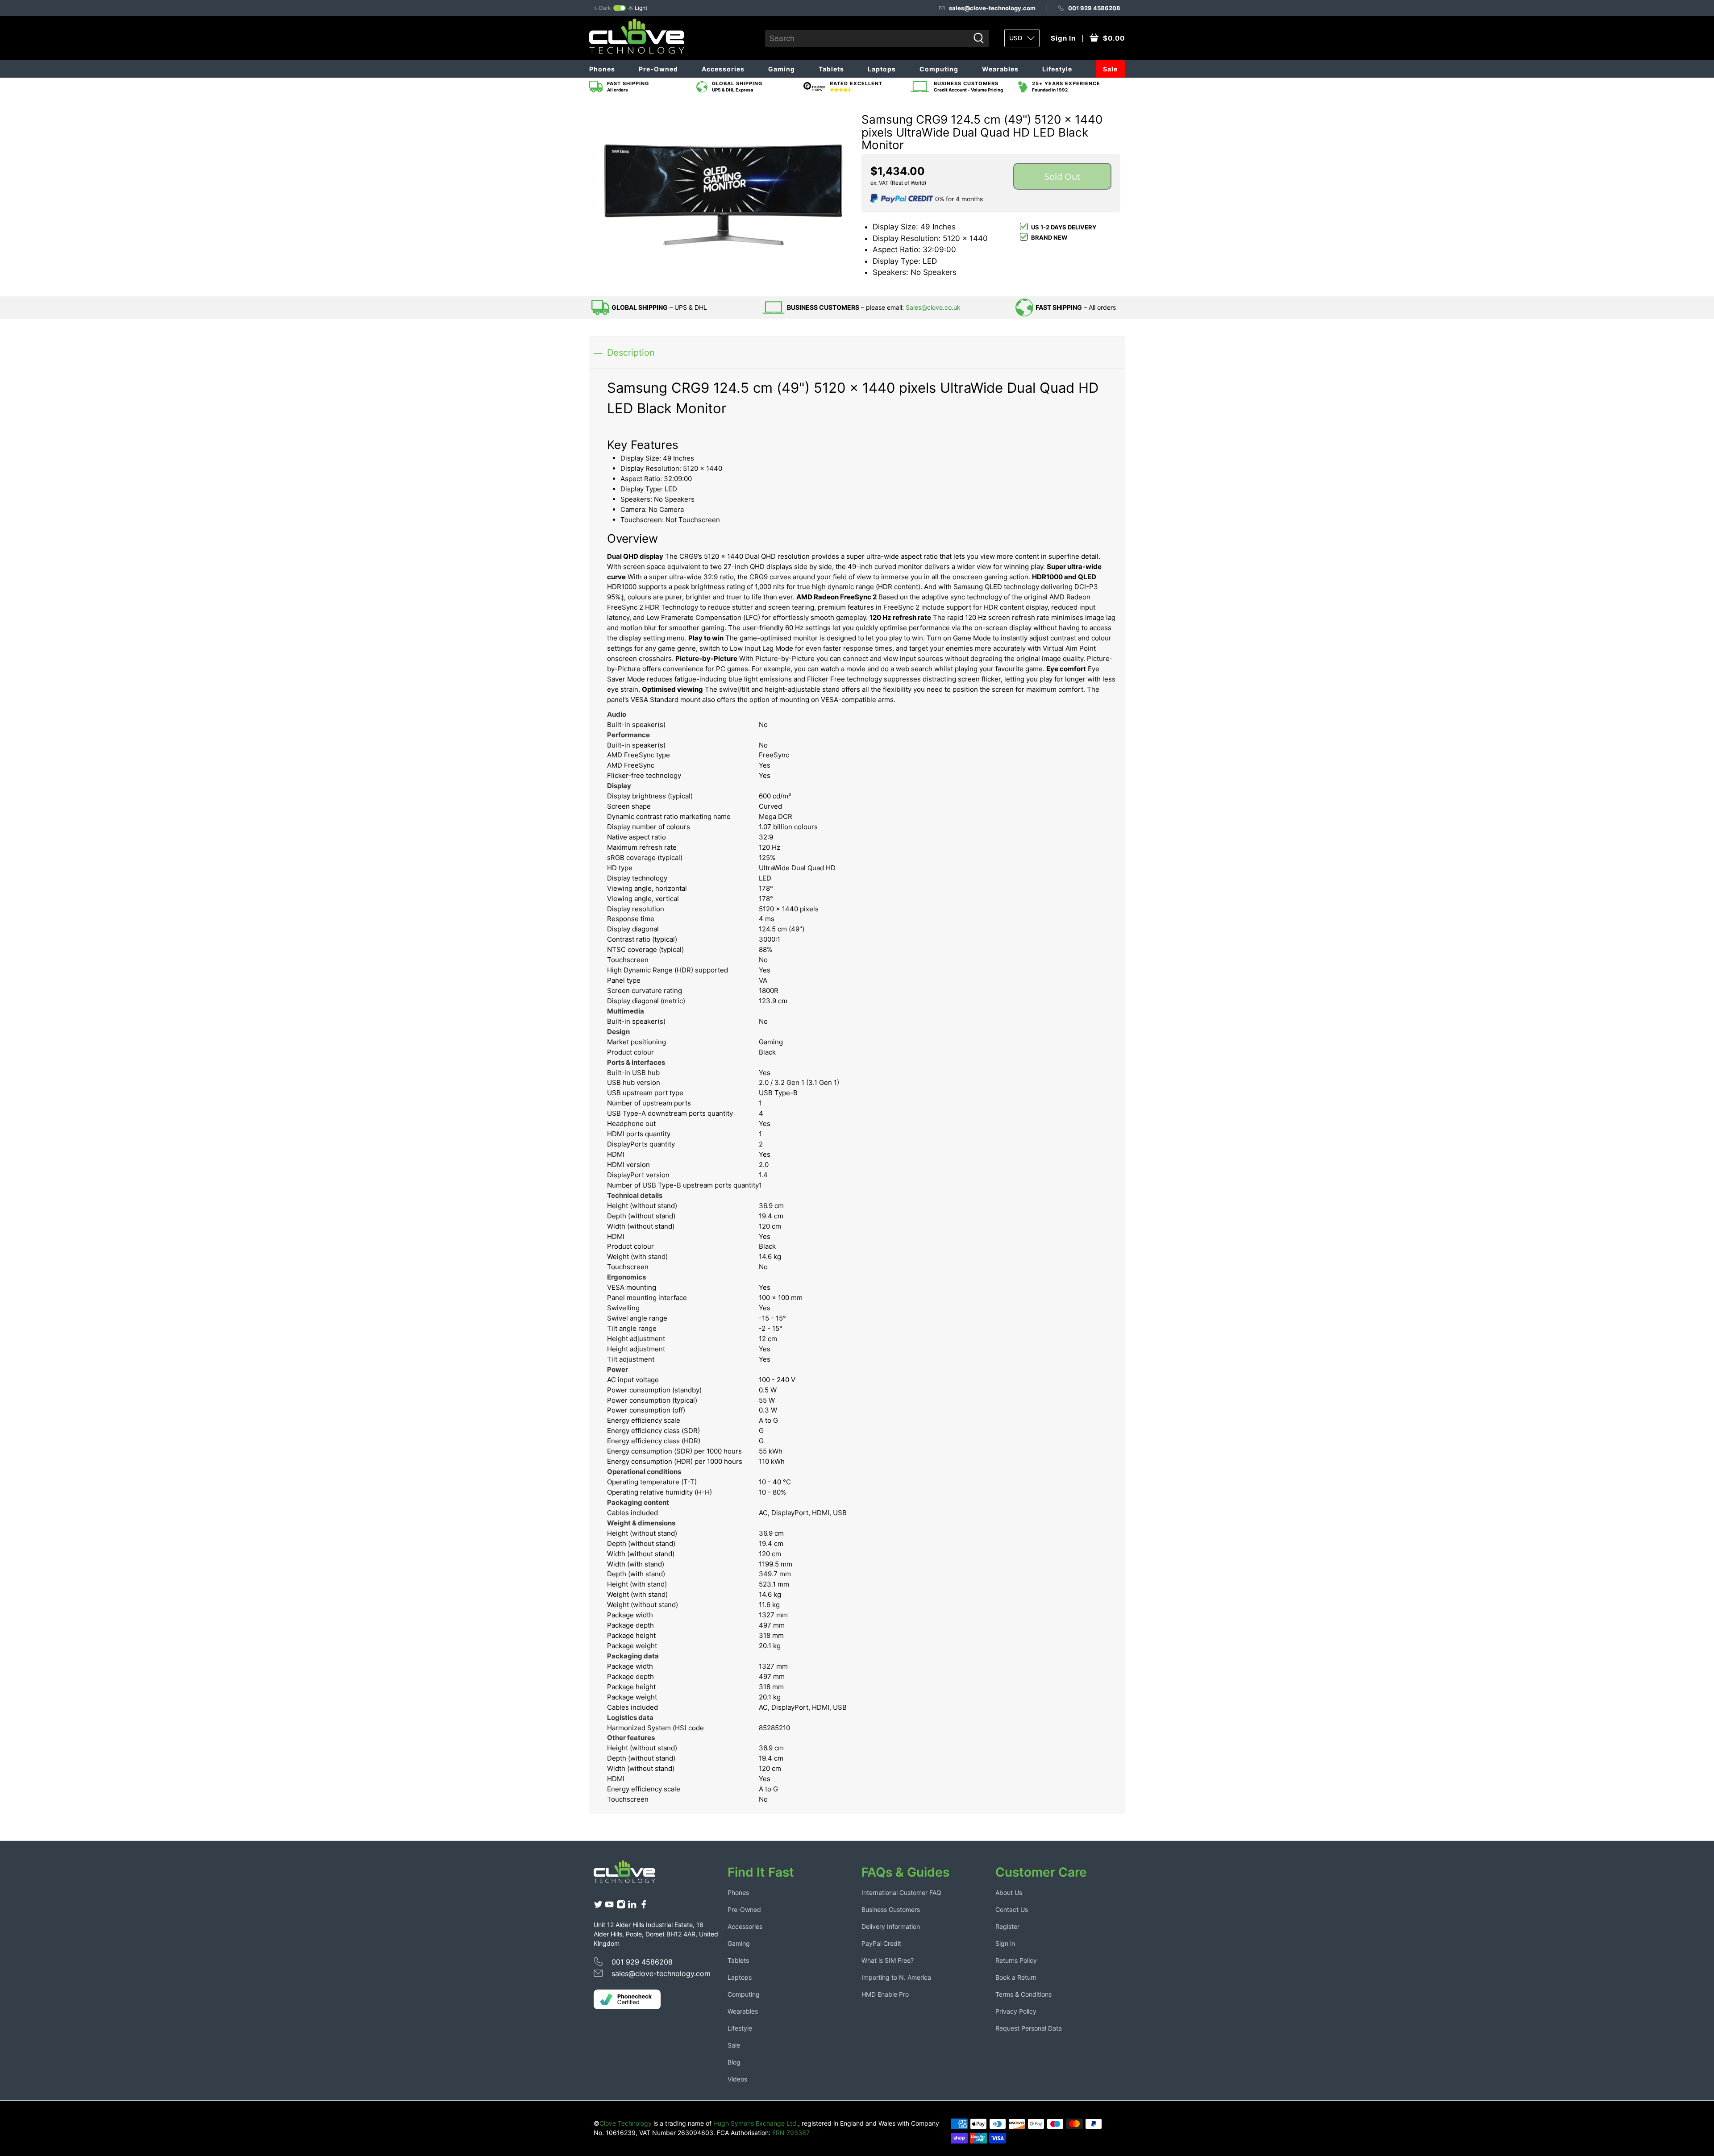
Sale (1110, 69)
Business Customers (891, 1909)
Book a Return (1016, 1977)
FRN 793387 (791, 2133)
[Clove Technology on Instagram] (621, 1906)
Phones (602, 69)
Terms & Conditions (1023, 1994)
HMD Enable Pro (885, 1994)
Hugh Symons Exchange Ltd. (756, 2123)
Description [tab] (631, 352)
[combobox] (867, 38)
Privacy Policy (1016, 2011)
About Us (1009, 1892)
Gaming (782, 69)
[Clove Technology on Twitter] (598, 1906)
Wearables (1000, 69)
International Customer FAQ (901, 1892)
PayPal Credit (881, 1943)
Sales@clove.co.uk (933, 307)
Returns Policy (1016, 1960)
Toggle (620, 8)
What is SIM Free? (888, 1960)
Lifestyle (1057, 69)
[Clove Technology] (631, 1875)
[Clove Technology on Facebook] (644, 1906)
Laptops (882, 69)
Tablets (831, 69)
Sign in (1005, 1943)
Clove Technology (626, 2123)
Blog (734, 2062)
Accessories (723, 69)
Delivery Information (891, 1926)
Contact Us (1012, 1909)
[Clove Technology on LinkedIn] (632, 1906)
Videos (737, 2079)
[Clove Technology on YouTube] (609, 1906)
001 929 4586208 (1094, 8)
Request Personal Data (1029, 2028)
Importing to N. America (896, 1977)
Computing (939, 69)
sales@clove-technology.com (992, 8)
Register (1007, 1926)
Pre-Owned (658, 69)
